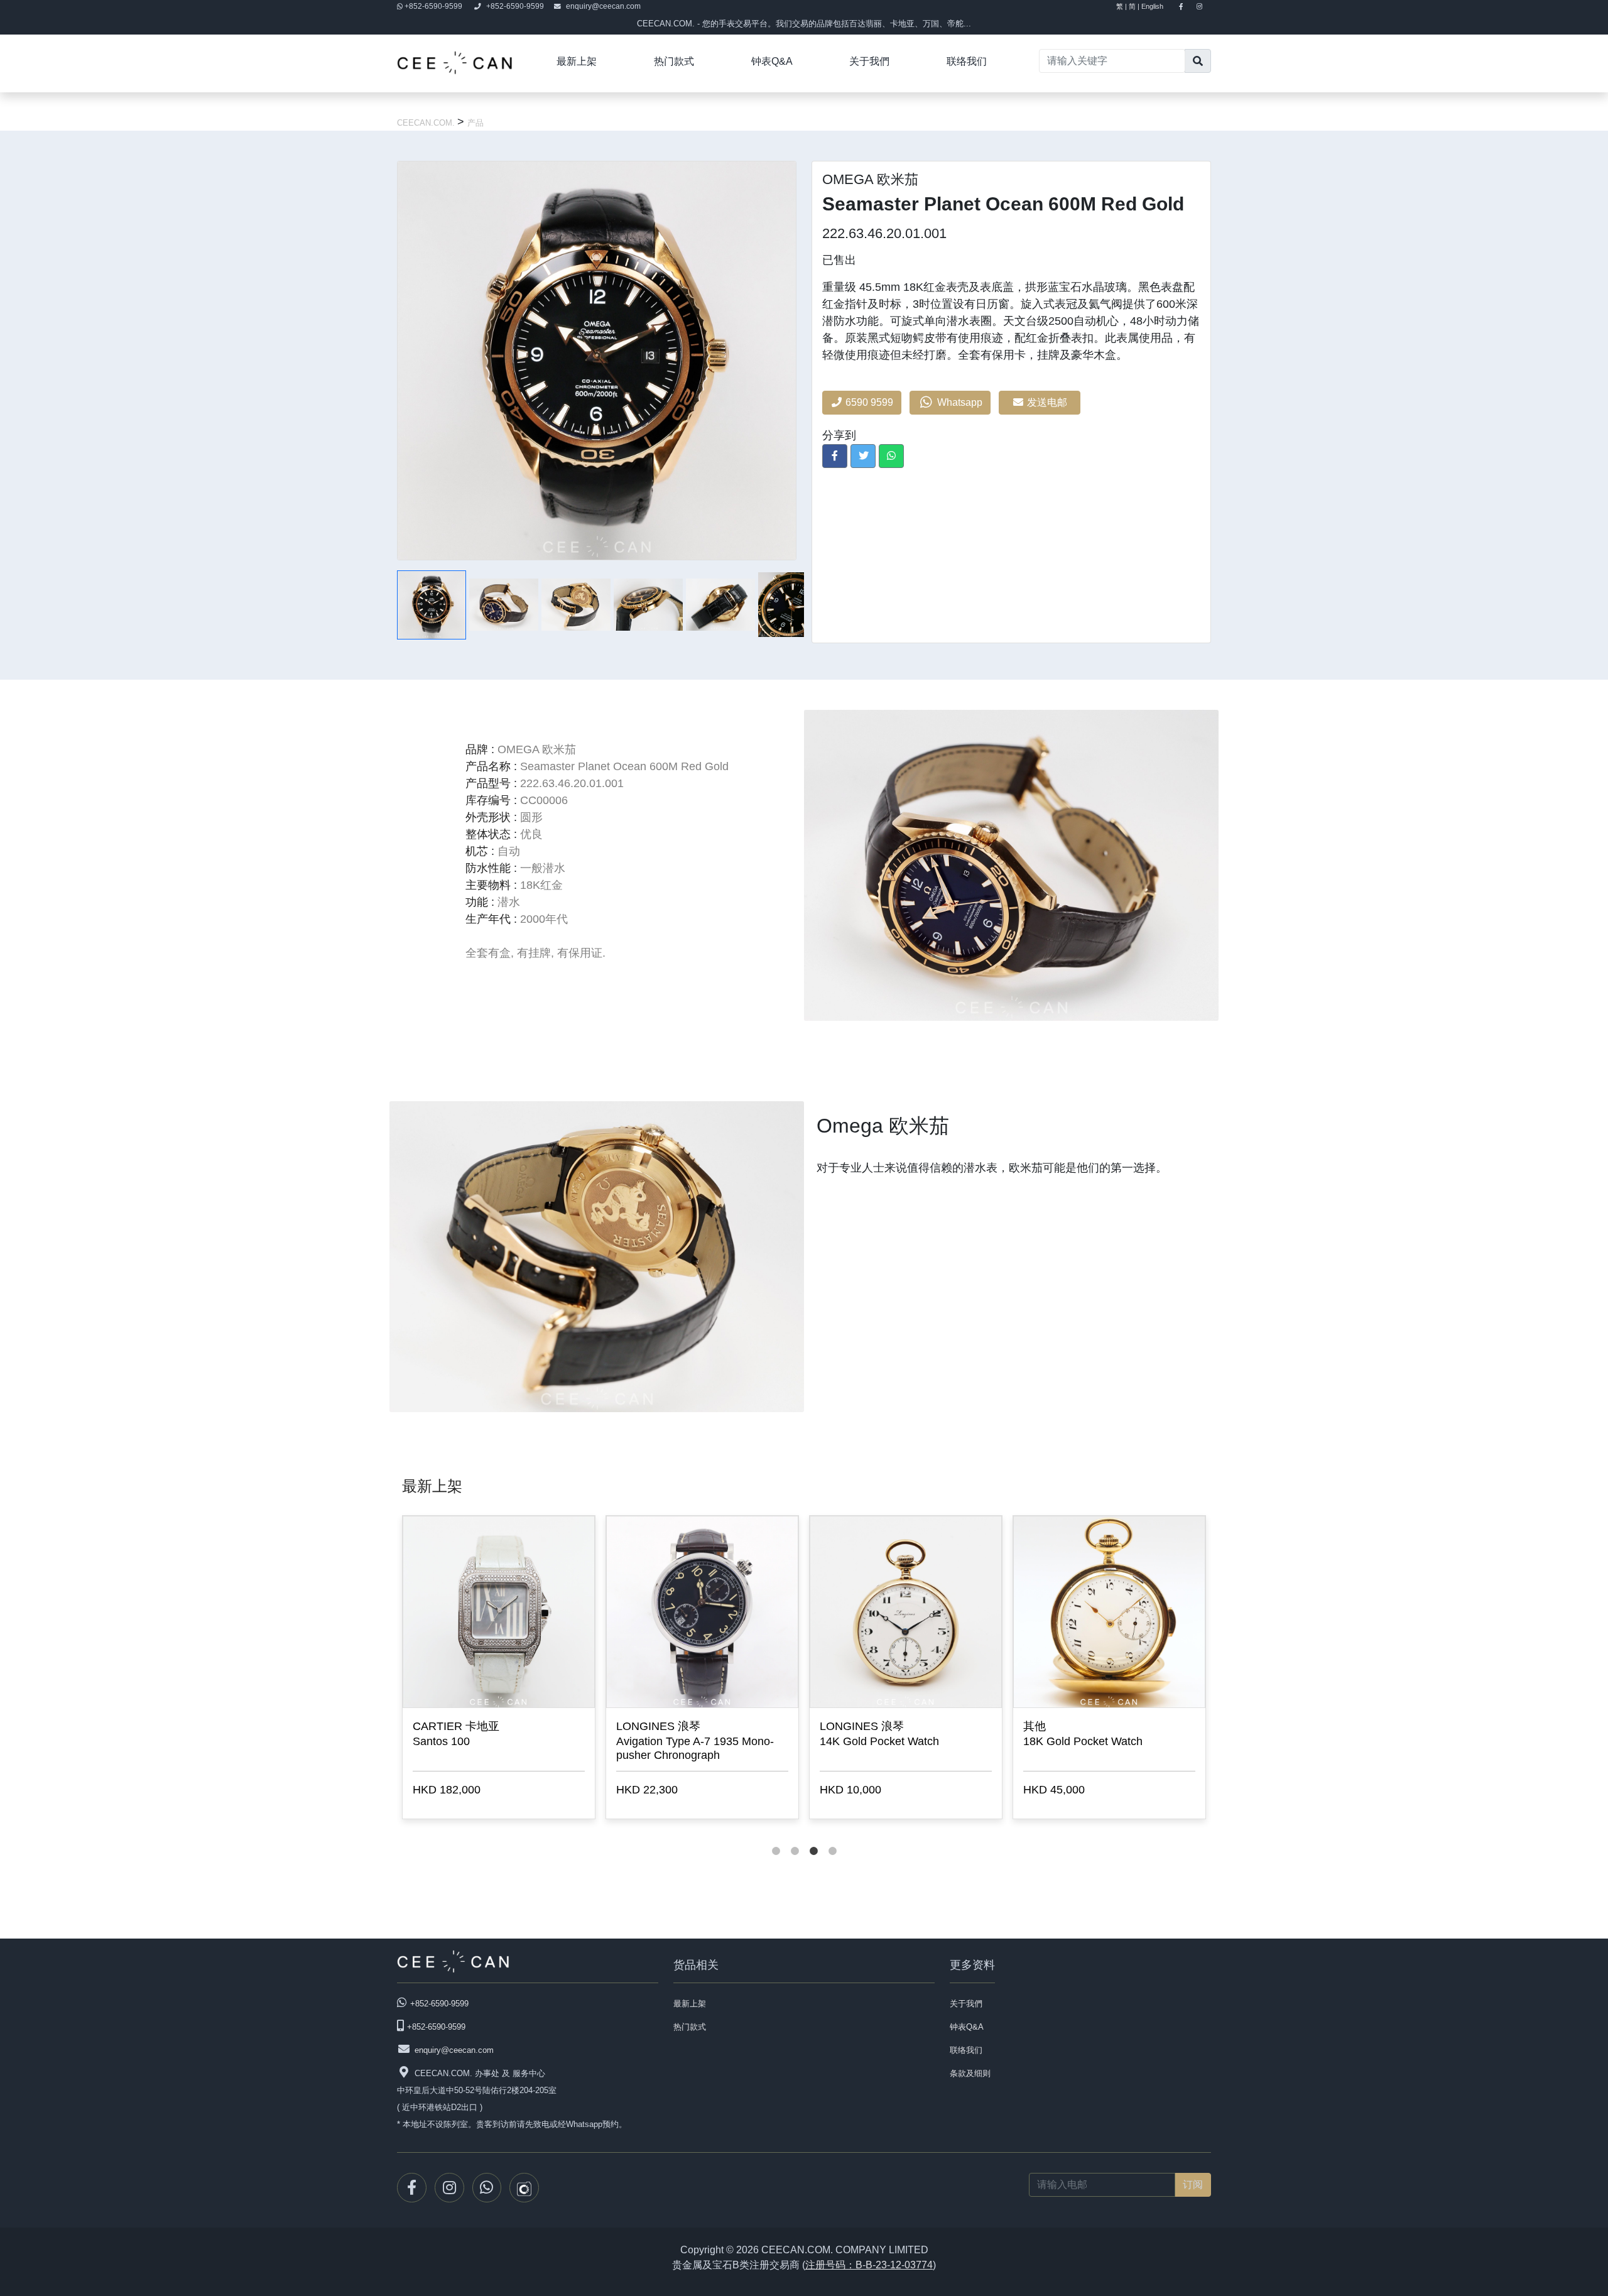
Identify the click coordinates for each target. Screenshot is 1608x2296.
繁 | (1122, 6)
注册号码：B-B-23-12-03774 (869, 2265)
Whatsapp (959, 402)
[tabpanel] (499, 1670)
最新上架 (577, 61)
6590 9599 (868, 402)
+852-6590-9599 (433, 6)
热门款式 (674, 61)
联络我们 (967, 61)
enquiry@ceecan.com (603, 6)
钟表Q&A (772, 61)
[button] (835, 456)
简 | (1134, 6)
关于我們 (869, 61)
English (1158, 6)
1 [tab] (776, 1839)
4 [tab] (832, 1839)
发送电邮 (1048, 402)
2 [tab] (795, 1839)
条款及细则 (970, 2073)
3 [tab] (813, 1839)
